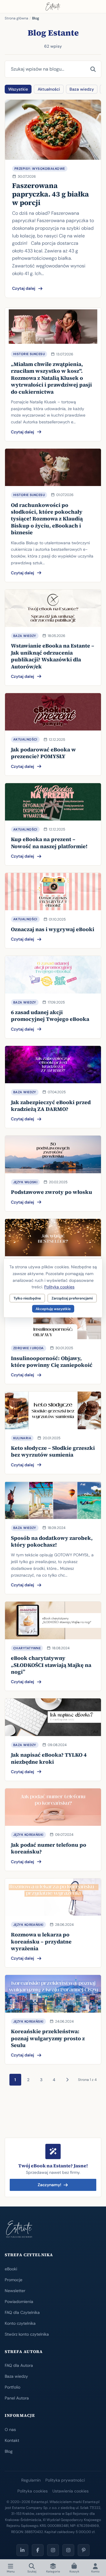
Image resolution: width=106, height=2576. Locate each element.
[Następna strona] (67, 2080)
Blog (9, 2451)
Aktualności (49, 89)
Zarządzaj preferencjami (72, 1298)
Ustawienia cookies (71, 2491)
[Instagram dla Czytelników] (68, 2550)
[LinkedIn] (22, 2550)
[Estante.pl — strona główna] (53, 6)
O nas (10, 2429)
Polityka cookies (33, 2491)
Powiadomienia (19, 2302)
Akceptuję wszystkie (53, 1309)
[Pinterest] (84, 2550)
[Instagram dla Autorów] (53, 2550)
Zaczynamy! (49, 2185)
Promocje (14, 2280)
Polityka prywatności (65, 2480)
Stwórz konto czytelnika (27, 2334)
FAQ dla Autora (19, 2365)
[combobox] (45, 69)
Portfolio (13, 2387)
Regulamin (31, 2480)
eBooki (11, 2269)
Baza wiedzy (82, 89)
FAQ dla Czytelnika (22, 2312)
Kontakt (12, 2440)
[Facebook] (38, 2550)
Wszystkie (18, 89)
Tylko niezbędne (27, 1298)
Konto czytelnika (20, 2323)
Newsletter (15, 2291)
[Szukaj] (93, 69)
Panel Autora (17, 2398)
